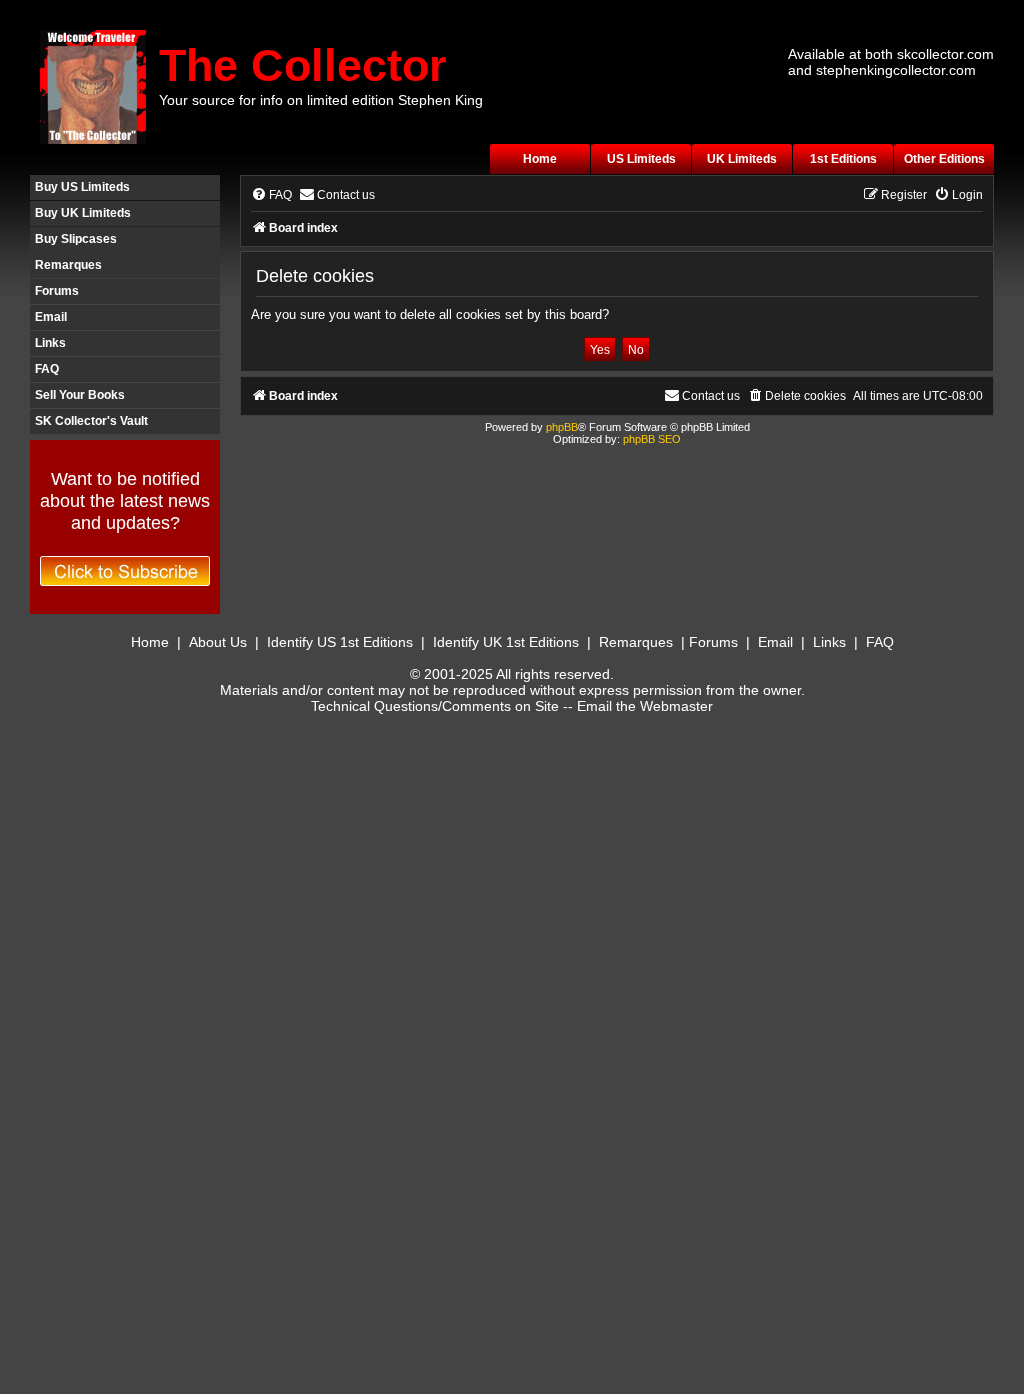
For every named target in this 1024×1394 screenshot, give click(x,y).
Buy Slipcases (76, 239)
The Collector (303, 65)
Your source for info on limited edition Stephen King (321, 100)
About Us (218, 642)
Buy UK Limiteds (83, 213)
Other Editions (944, 159)
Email (51, 317)
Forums (57, 291)
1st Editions (843, 159)
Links (50, 343)
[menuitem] (271, 195)
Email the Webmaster (645, 706)
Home (540, 159)
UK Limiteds (742, 159)
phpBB (562, 427)
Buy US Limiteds (82, 187)
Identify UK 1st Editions (506, 642)
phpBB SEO (652, 439)
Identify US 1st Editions (340, 642)
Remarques (68, 265)
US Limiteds (641, 159)
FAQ (47, 369)
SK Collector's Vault (91, 421)
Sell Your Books (80, 395)
